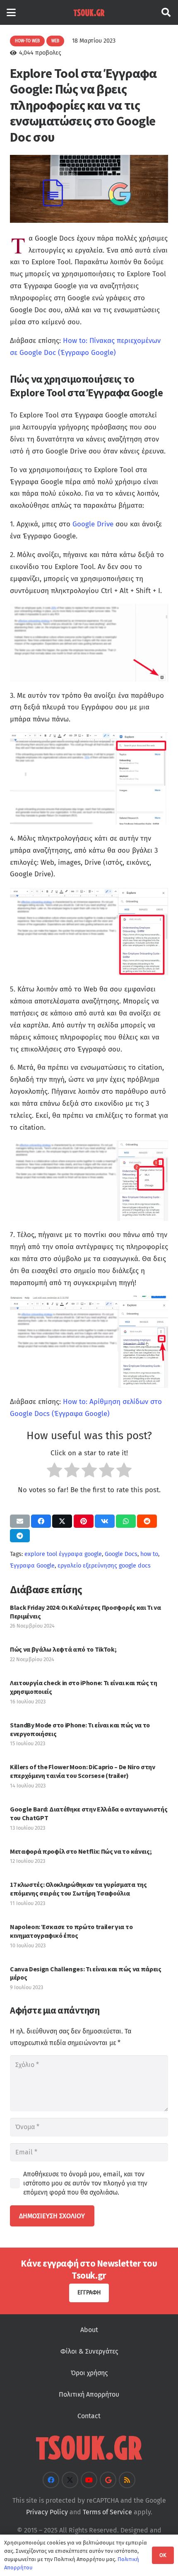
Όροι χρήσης (89, 2373)
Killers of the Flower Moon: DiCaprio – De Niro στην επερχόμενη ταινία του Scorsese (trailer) (83, 1771)
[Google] (108, 2480)
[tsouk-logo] (89, 12)
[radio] (54, 1472)
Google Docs (121, 1554)
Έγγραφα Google (32, 1566)
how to (149, 1554)
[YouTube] (89, 2480)
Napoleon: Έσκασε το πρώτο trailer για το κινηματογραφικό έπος (71, 1931)
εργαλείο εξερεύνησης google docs (104, 1566)
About (89, 2330)
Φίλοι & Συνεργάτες (89, 2351)
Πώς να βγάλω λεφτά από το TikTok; (63, 1649)
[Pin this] (84, 1521)
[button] (11, 12)
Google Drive (93, 524)
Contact (89, 2416)
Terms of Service (107, 2512)
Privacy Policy (47, 2512)
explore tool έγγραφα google (63, 1554)
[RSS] (127, 2480)
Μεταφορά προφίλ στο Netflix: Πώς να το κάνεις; (81, 1851)
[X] (70, 2480)
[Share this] (41, 1521)
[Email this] (20, 1521)
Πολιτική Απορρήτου (89, 2394)
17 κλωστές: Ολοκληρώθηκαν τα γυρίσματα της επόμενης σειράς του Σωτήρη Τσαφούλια (78, 1889)
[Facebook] (51, 2480)
